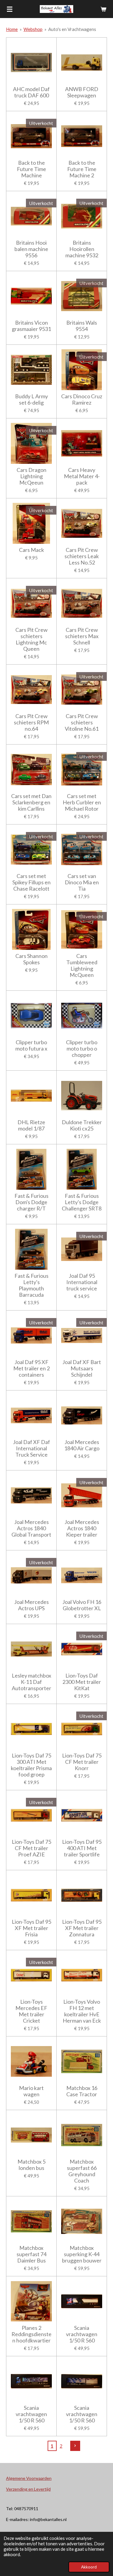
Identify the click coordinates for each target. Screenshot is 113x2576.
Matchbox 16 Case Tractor (82, 2091)
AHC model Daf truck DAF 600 (31, 92)
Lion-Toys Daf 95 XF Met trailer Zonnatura (82, 1928)
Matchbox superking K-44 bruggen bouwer (82, 2254)
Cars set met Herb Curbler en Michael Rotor (82, 802)
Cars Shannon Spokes (31, 959)
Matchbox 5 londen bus (31, 2165)
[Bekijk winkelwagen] (103, 9)
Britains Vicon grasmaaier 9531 (31, 326)
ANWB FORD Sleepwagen (82, 92)
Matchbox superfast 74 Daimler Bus (31, 2254)
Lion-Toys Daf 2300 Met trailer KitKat (82, 1682)
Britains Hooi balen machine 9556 (31, 249)
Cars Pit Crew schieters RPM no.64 (31, 722)
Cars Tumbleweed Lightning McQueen (82, 965)
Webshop (33, 29)
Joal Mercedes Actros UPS (31, 1605)
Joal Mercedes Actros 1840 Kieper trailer (82, 1528)
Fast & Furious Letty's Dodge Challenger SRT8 (82, 1202)
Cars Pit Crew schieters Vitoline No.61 (82, 722)
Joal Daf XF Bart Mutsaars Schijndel (82, 1368)
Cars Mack (31, 550)
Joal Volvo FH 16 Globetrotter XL (82, 1605)
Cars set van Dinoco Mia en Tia (82, 882)
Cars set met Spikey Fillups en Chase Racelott (31, 882)
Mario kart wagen (31, 2091)
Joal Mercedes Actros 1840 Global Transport (31, 1528)
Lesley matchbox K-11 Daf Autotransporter (31, 1682)
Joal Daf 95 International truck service (82, 1282)
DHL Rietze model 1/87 (31, 1125)
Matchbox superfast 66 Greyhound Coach (82, 2171)
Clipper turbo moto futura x (31, 1045)
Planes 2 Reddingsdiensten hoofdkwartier (31, 2334)
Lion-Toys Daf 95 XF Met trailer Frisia (31, 1928)
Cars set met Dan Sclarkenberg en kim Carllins (31, 802)
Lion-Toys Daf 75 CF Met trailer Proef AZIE (31, 1848)
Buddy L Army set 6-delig (31, 399)
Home (12, 29)
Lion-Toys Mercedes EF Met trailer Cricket (31, 2011)
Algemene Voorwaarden (29, 2478)
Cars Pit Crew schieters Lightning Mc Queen (31, 639)
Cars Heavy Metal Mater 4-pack (82, 476)
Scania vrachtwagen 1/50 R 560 (82, 2334)
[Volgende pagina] (75, 2446)
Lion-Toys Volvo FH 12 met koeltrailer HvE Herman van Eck (82, 2011)
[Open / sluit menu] (10, 9)
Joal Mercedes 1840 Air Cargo (82, 1445)
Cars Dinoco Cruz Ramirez (82, 399)
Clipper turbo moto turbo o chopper (82, 1049)
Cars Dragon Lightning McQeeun (31, 476)
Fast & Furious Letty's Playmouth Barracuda (31, 1285)
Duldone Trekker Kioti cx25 (82, 1125)
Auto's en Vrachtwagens (72, 29)
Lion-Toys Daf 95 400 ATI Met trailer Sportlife (82, 1848)
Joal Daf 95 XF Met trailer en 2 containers (31, 1368)
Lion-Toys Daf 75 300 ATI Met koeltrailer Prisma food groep (31, 1765)
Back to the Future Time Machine (31, 169)
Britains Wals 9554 (82, 326)
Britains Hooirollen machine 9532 (82, 249)
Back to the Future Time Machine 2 (82, 169)
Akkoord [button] (89, 2567)
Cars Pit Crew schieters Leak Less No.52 (82, 556)
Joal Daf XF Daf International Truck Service (31, 1448)
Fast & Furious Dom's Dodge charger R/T (31, 1202)
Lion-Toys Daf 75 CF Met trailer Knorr (82, 1762)
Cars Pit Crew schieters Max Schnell (82, 636)
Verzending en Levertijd (28, 2489)
